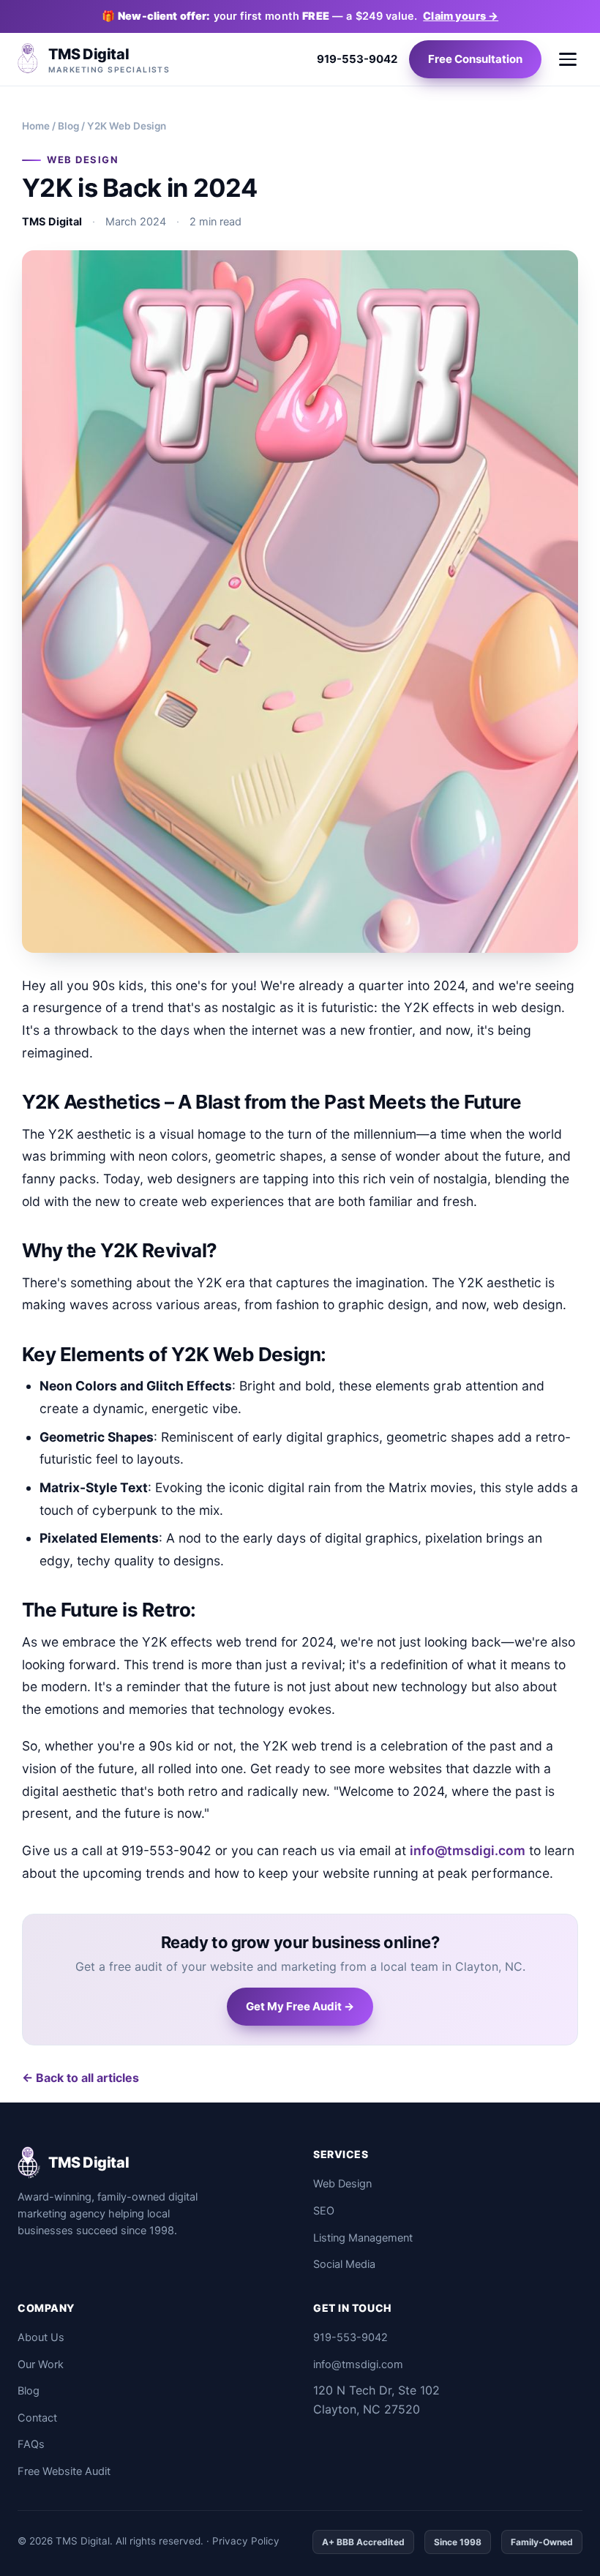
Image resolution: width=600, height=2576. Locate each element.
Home (36, 126)
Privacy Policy (246, 2541)
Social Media (344, 2264)
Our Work (41, 2365)
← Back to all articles (80, 2078)
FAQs (31, 2444)
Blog (68, 126)
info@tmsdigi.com (468, 1850)
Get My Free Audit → (300, 2006)
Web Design (342, 2184)
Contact (37, 2418)
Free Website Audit (64, 2471)
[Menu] (568, 59)
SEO (324, 2211)
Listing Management (363, 2238)
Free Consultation (475, 59)
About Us (41, 2337)
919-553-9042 (357, 59)
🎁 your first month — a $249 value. (300, 16)
